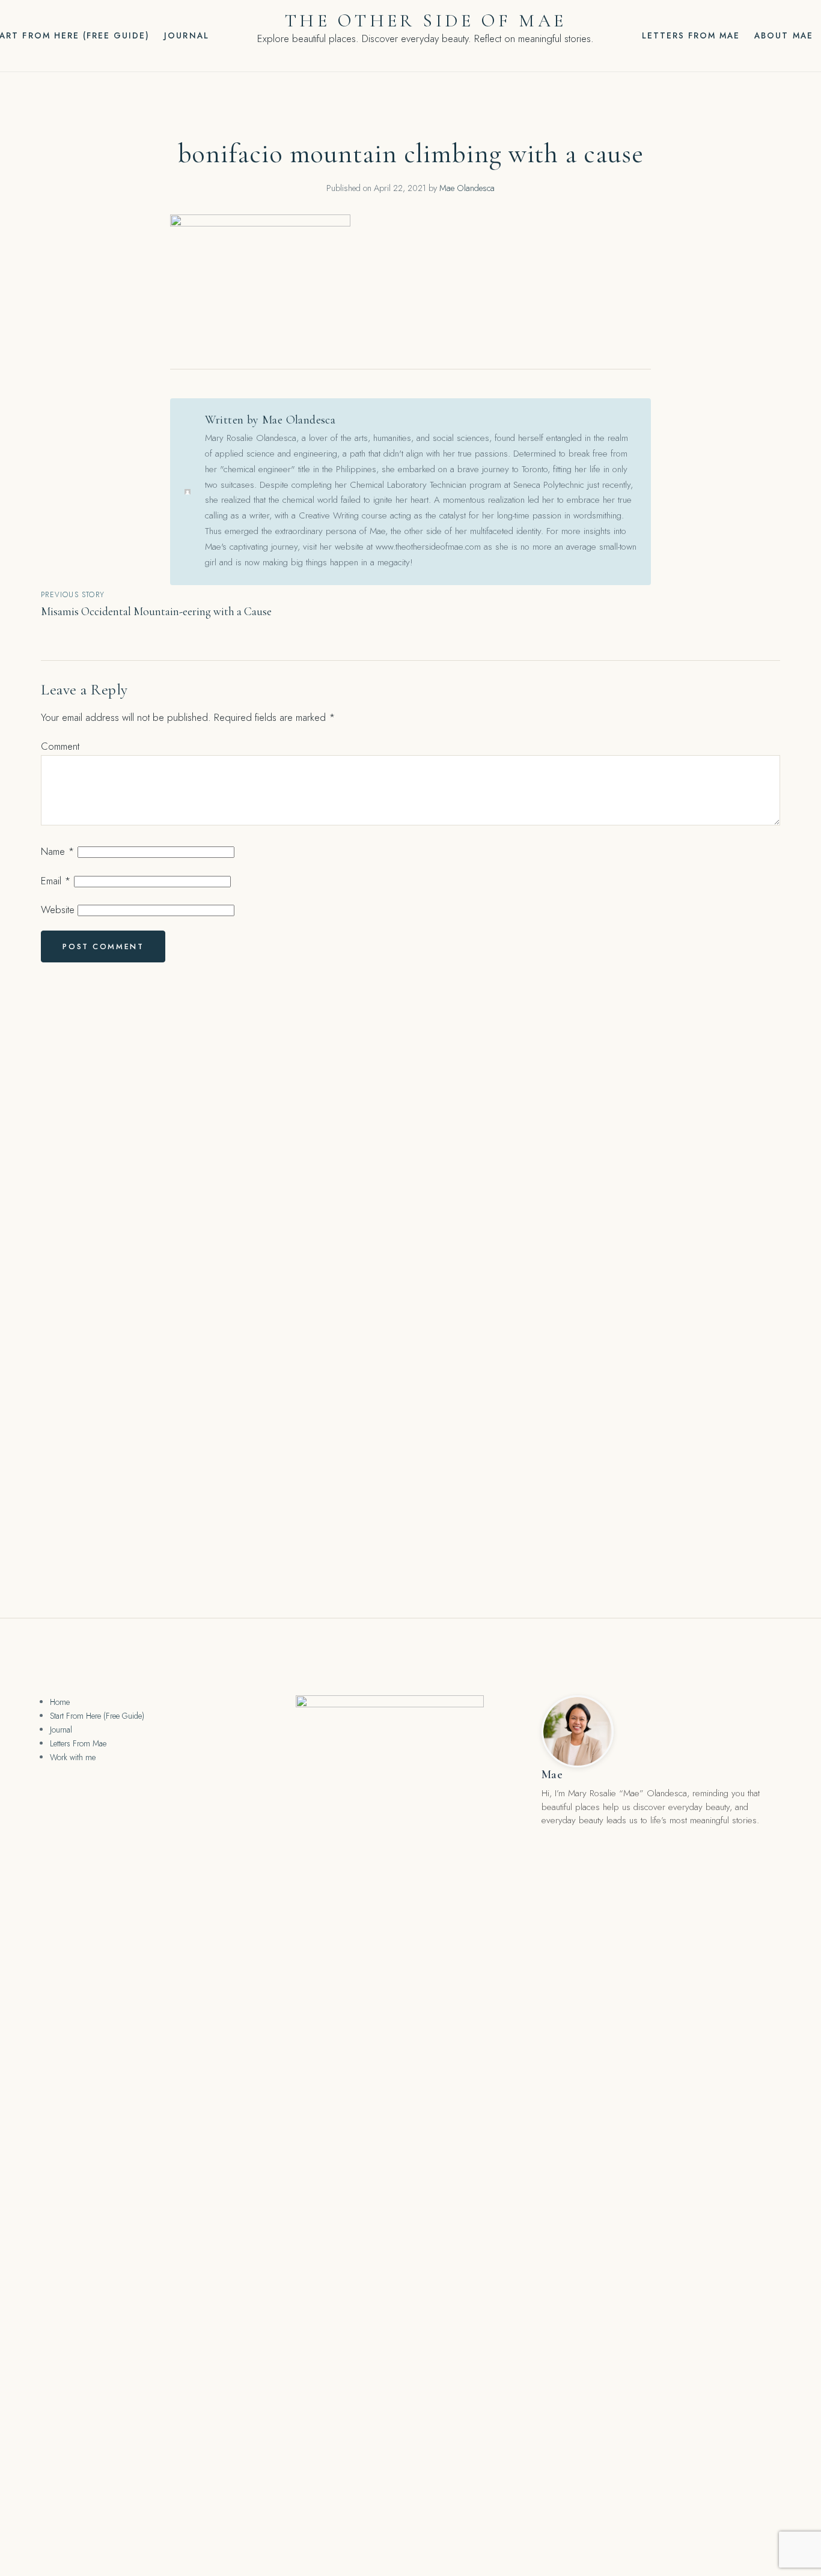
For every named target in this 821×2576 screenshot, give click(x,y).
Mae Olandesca (467, 188)
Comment (60, 746)
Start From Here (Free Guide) (97, 1716)
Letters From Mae (691, 35)
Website (58, 910)
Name (58, 851)
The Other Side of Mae (426, 21)
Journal (186, 35)
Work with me (73, 1757)
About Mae (783, 35)
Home (60, 1702)
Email (56, 881)
